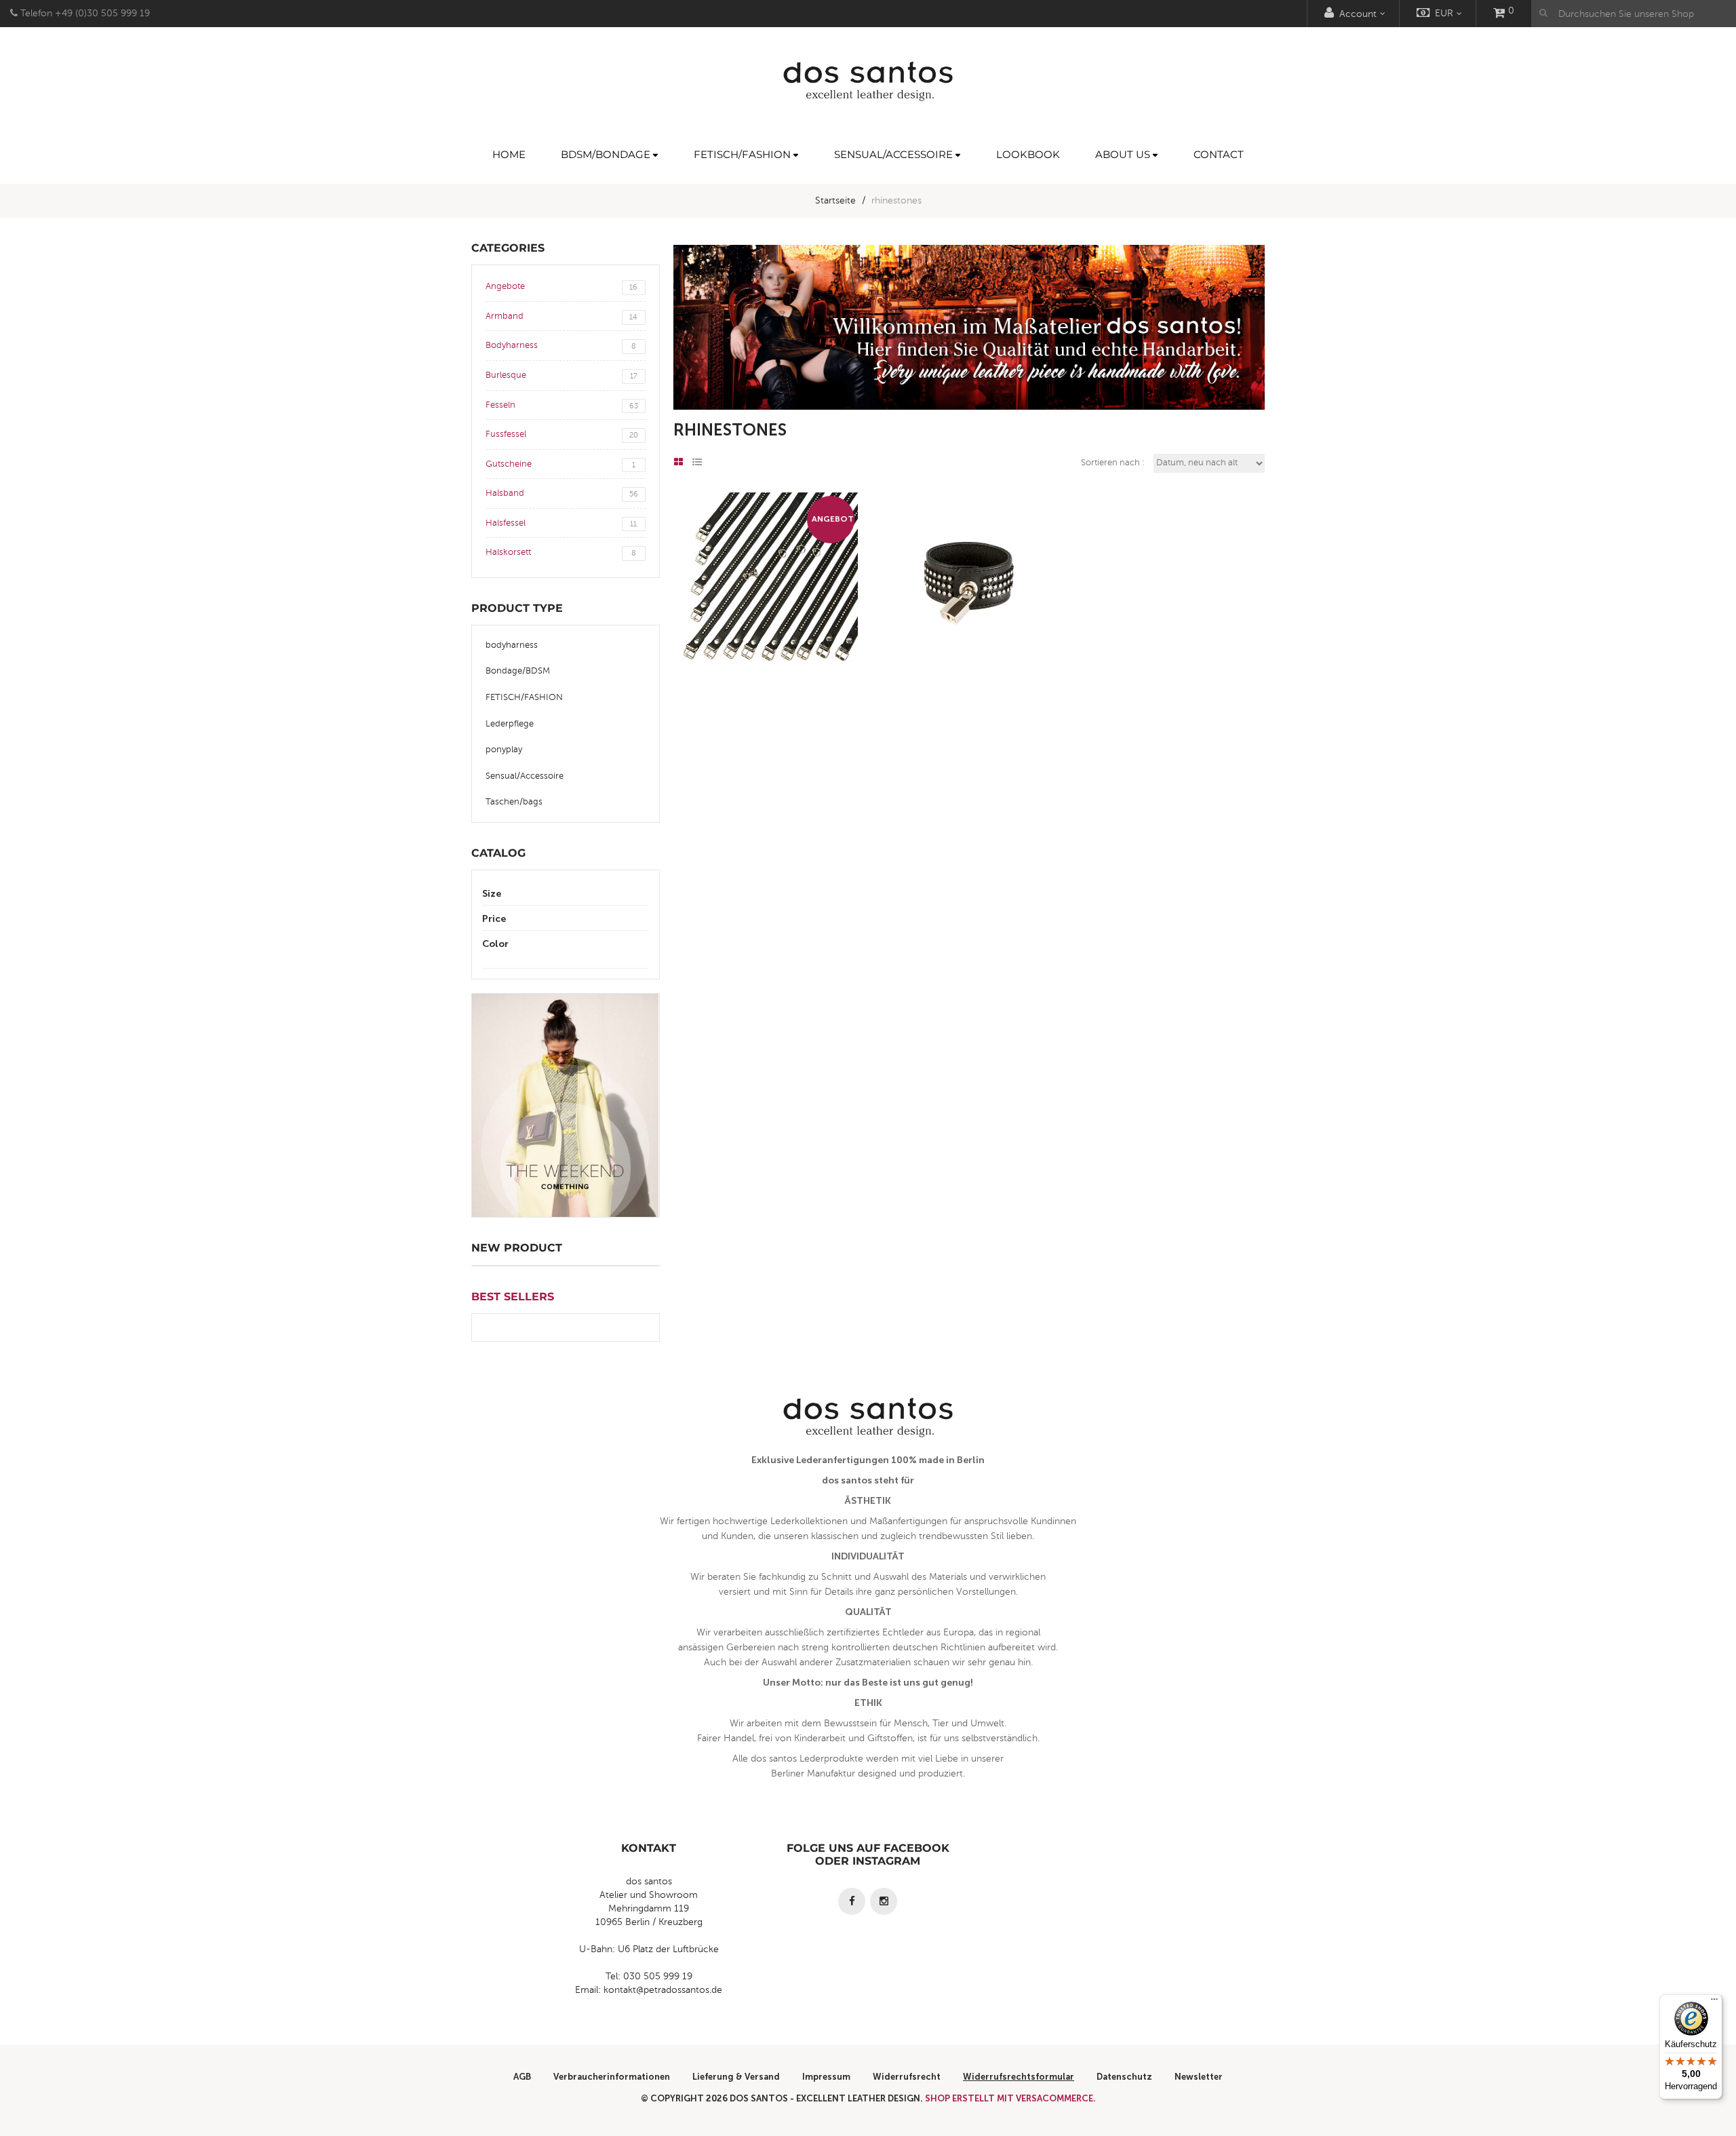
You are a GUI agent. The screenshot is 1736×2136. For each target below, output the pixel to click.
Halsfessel (561, 523)
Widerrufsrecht (907, 2077)
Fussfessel (562, 434)
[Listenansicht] (697, 463)
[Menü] (1714, 2002)
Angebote (561, 287)
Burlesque (561, 375)
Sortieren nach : (1113, 463)
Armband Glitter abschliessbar (969, 614)
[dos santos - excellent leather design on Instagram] (884, 1901)
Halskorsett (561, 552)
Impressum (826, 2077)
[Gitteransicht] (678, 463)
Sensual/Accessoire (525, 776)
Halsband (562, 493)
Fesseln (562, 405)
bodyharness (512, 645)
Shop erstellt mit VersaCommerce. (1010, 2098)
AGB (522, 2077)
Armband (561, 316)
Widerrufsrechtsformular (1019, 2077)
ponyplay (504, 750)
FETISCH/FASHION (524, 697)
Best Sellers (513, 1297)
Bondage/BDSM (518, 671)
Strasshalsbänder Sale (767, 614)
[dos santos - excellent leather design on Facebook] (852, 1901)
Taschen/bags (514, 802)
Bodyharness (561, 346)
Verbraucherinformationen (612, 2077)
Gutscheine (560, 464)
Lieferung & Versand (736, 2077)
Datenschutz (1124, 2077)
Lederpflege (510, 724)
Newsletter (1199, 2077)
